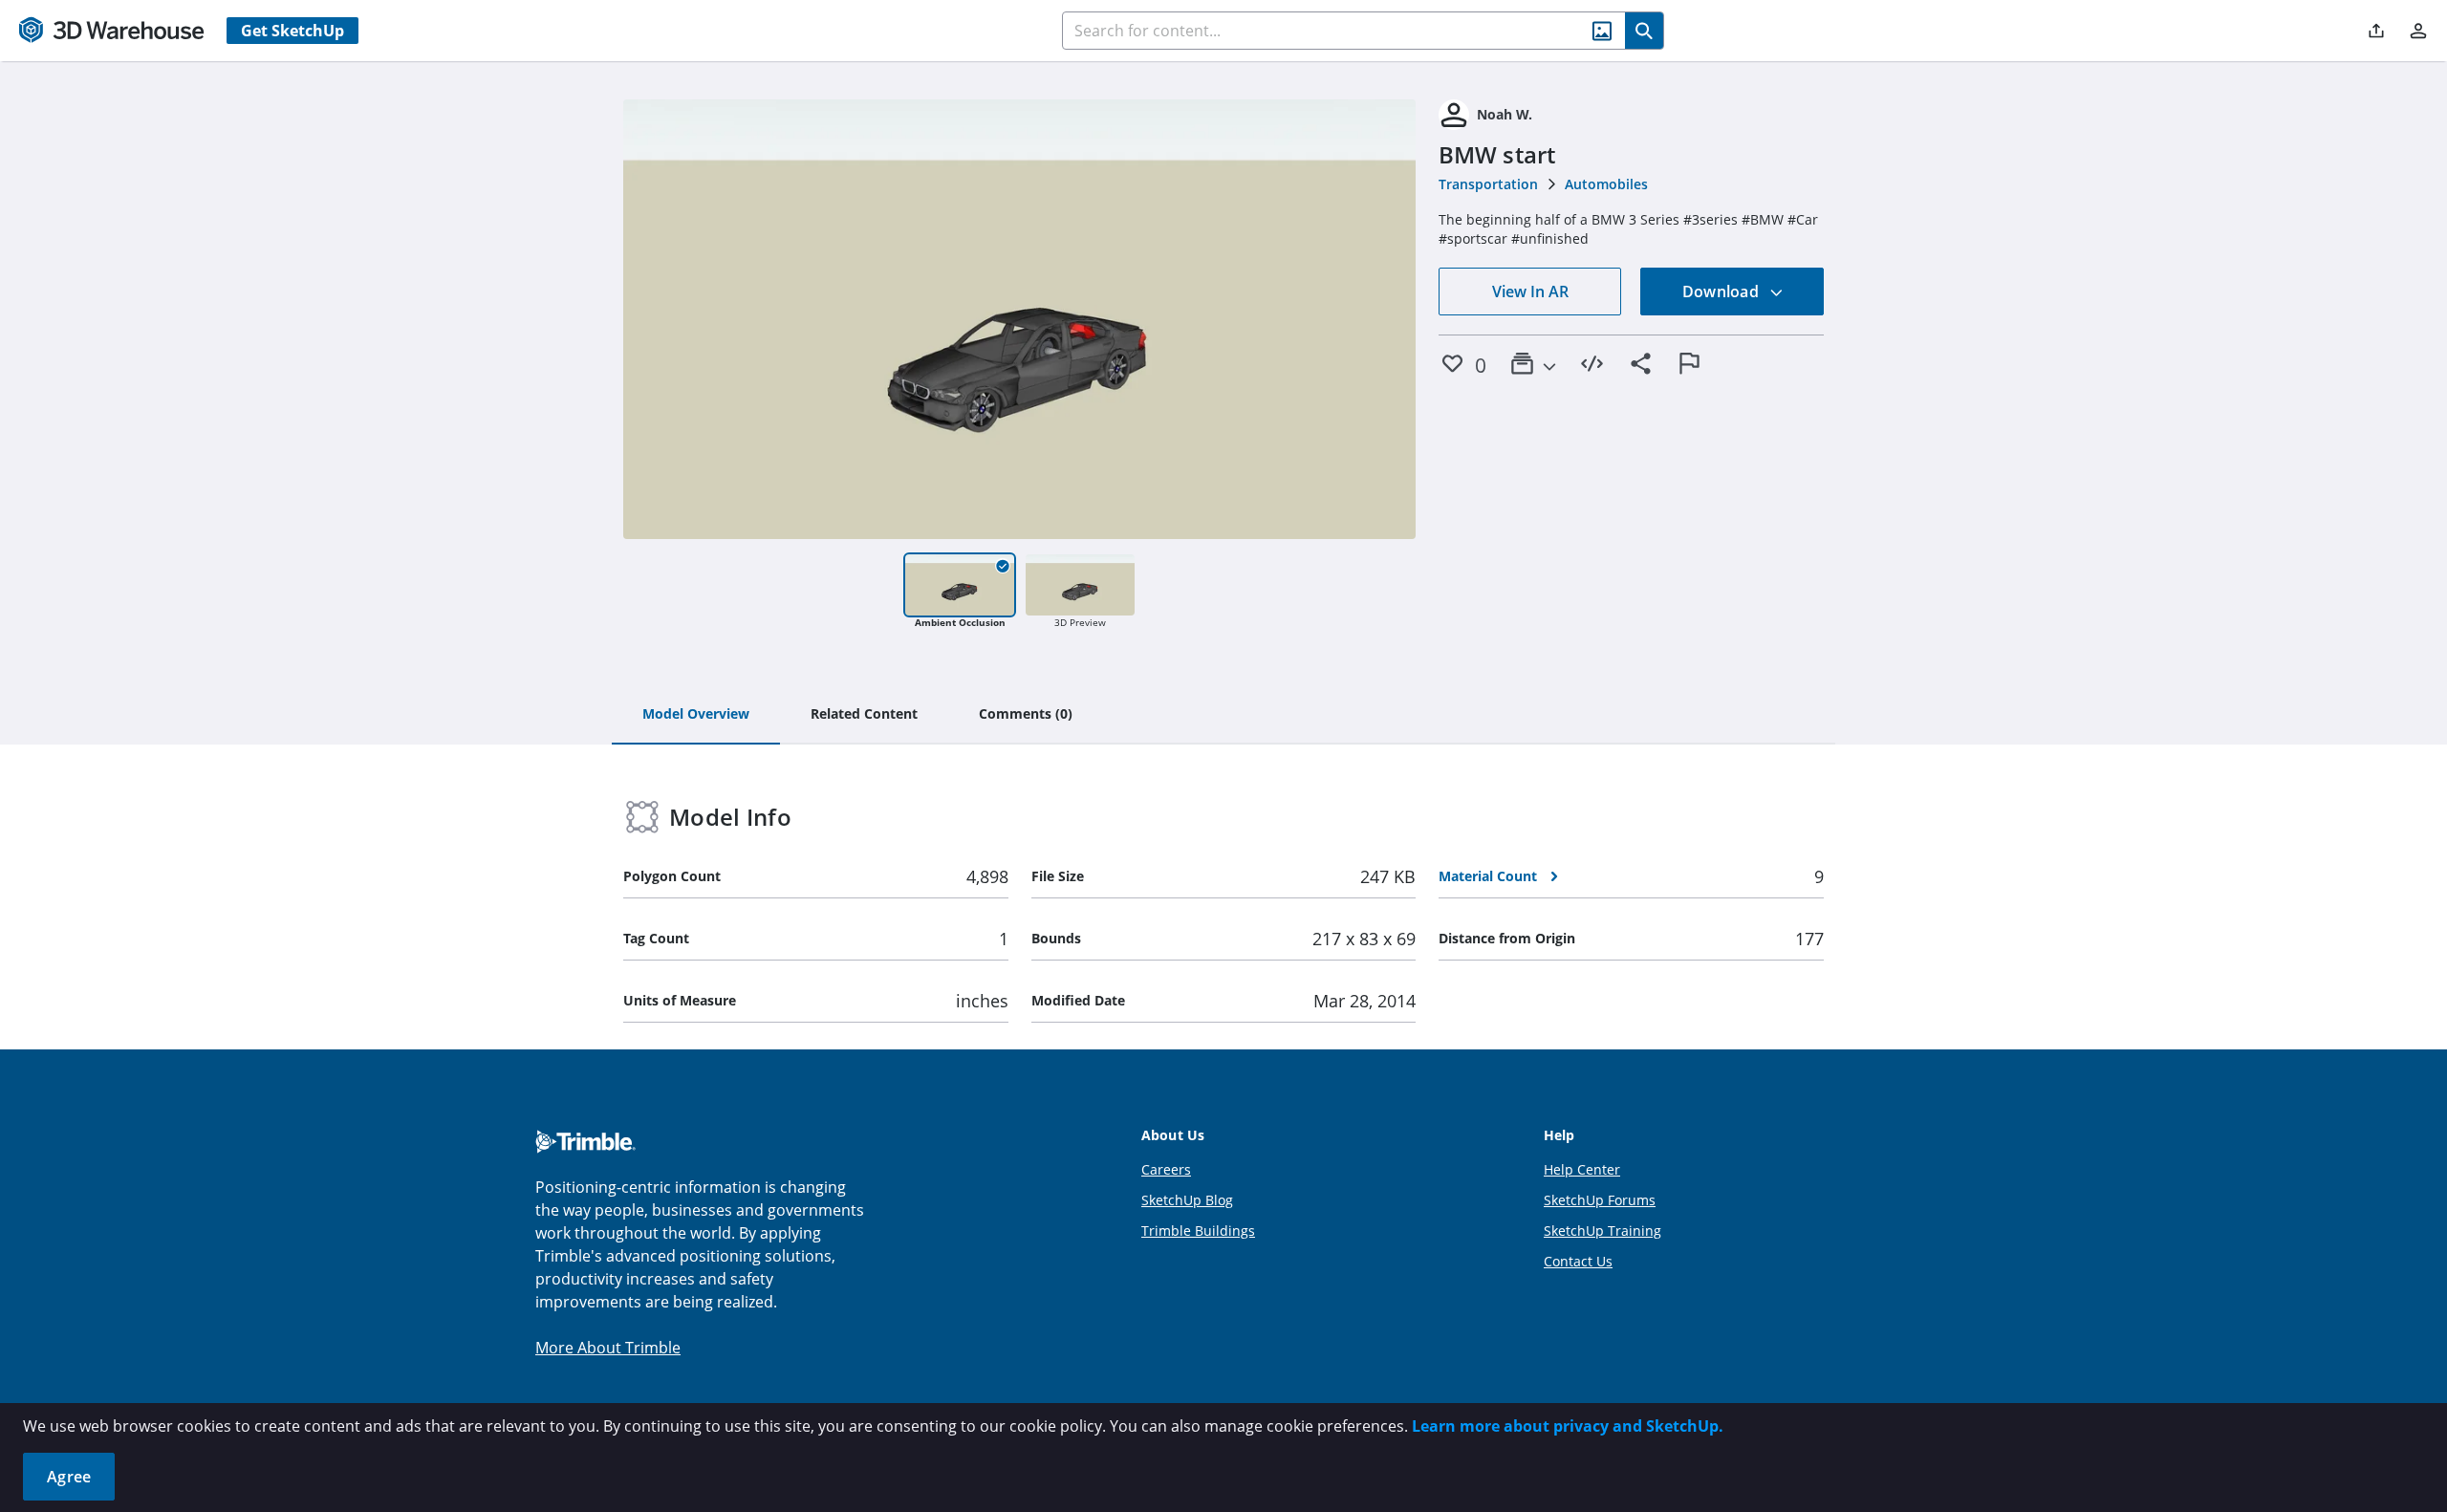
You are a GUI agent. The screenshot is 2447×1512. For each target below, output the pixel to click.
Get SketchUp (292, 31)
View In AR (1530, 292)
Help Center (1582, 1169)
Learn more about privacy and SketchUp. (1568, 1426)
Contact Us (1578, 1261)
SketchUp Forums (1600, 1200)
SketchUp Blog (1187, 1200)
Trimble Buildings (1198, 1231)
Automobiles (1606, 184)
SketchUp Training (1602, 1231)
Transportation (1488, 184)
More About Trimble (608, 1348)
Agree (69, 1477)
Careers (1166, 1169)
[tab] (696, 715)
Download (1722, 292)
